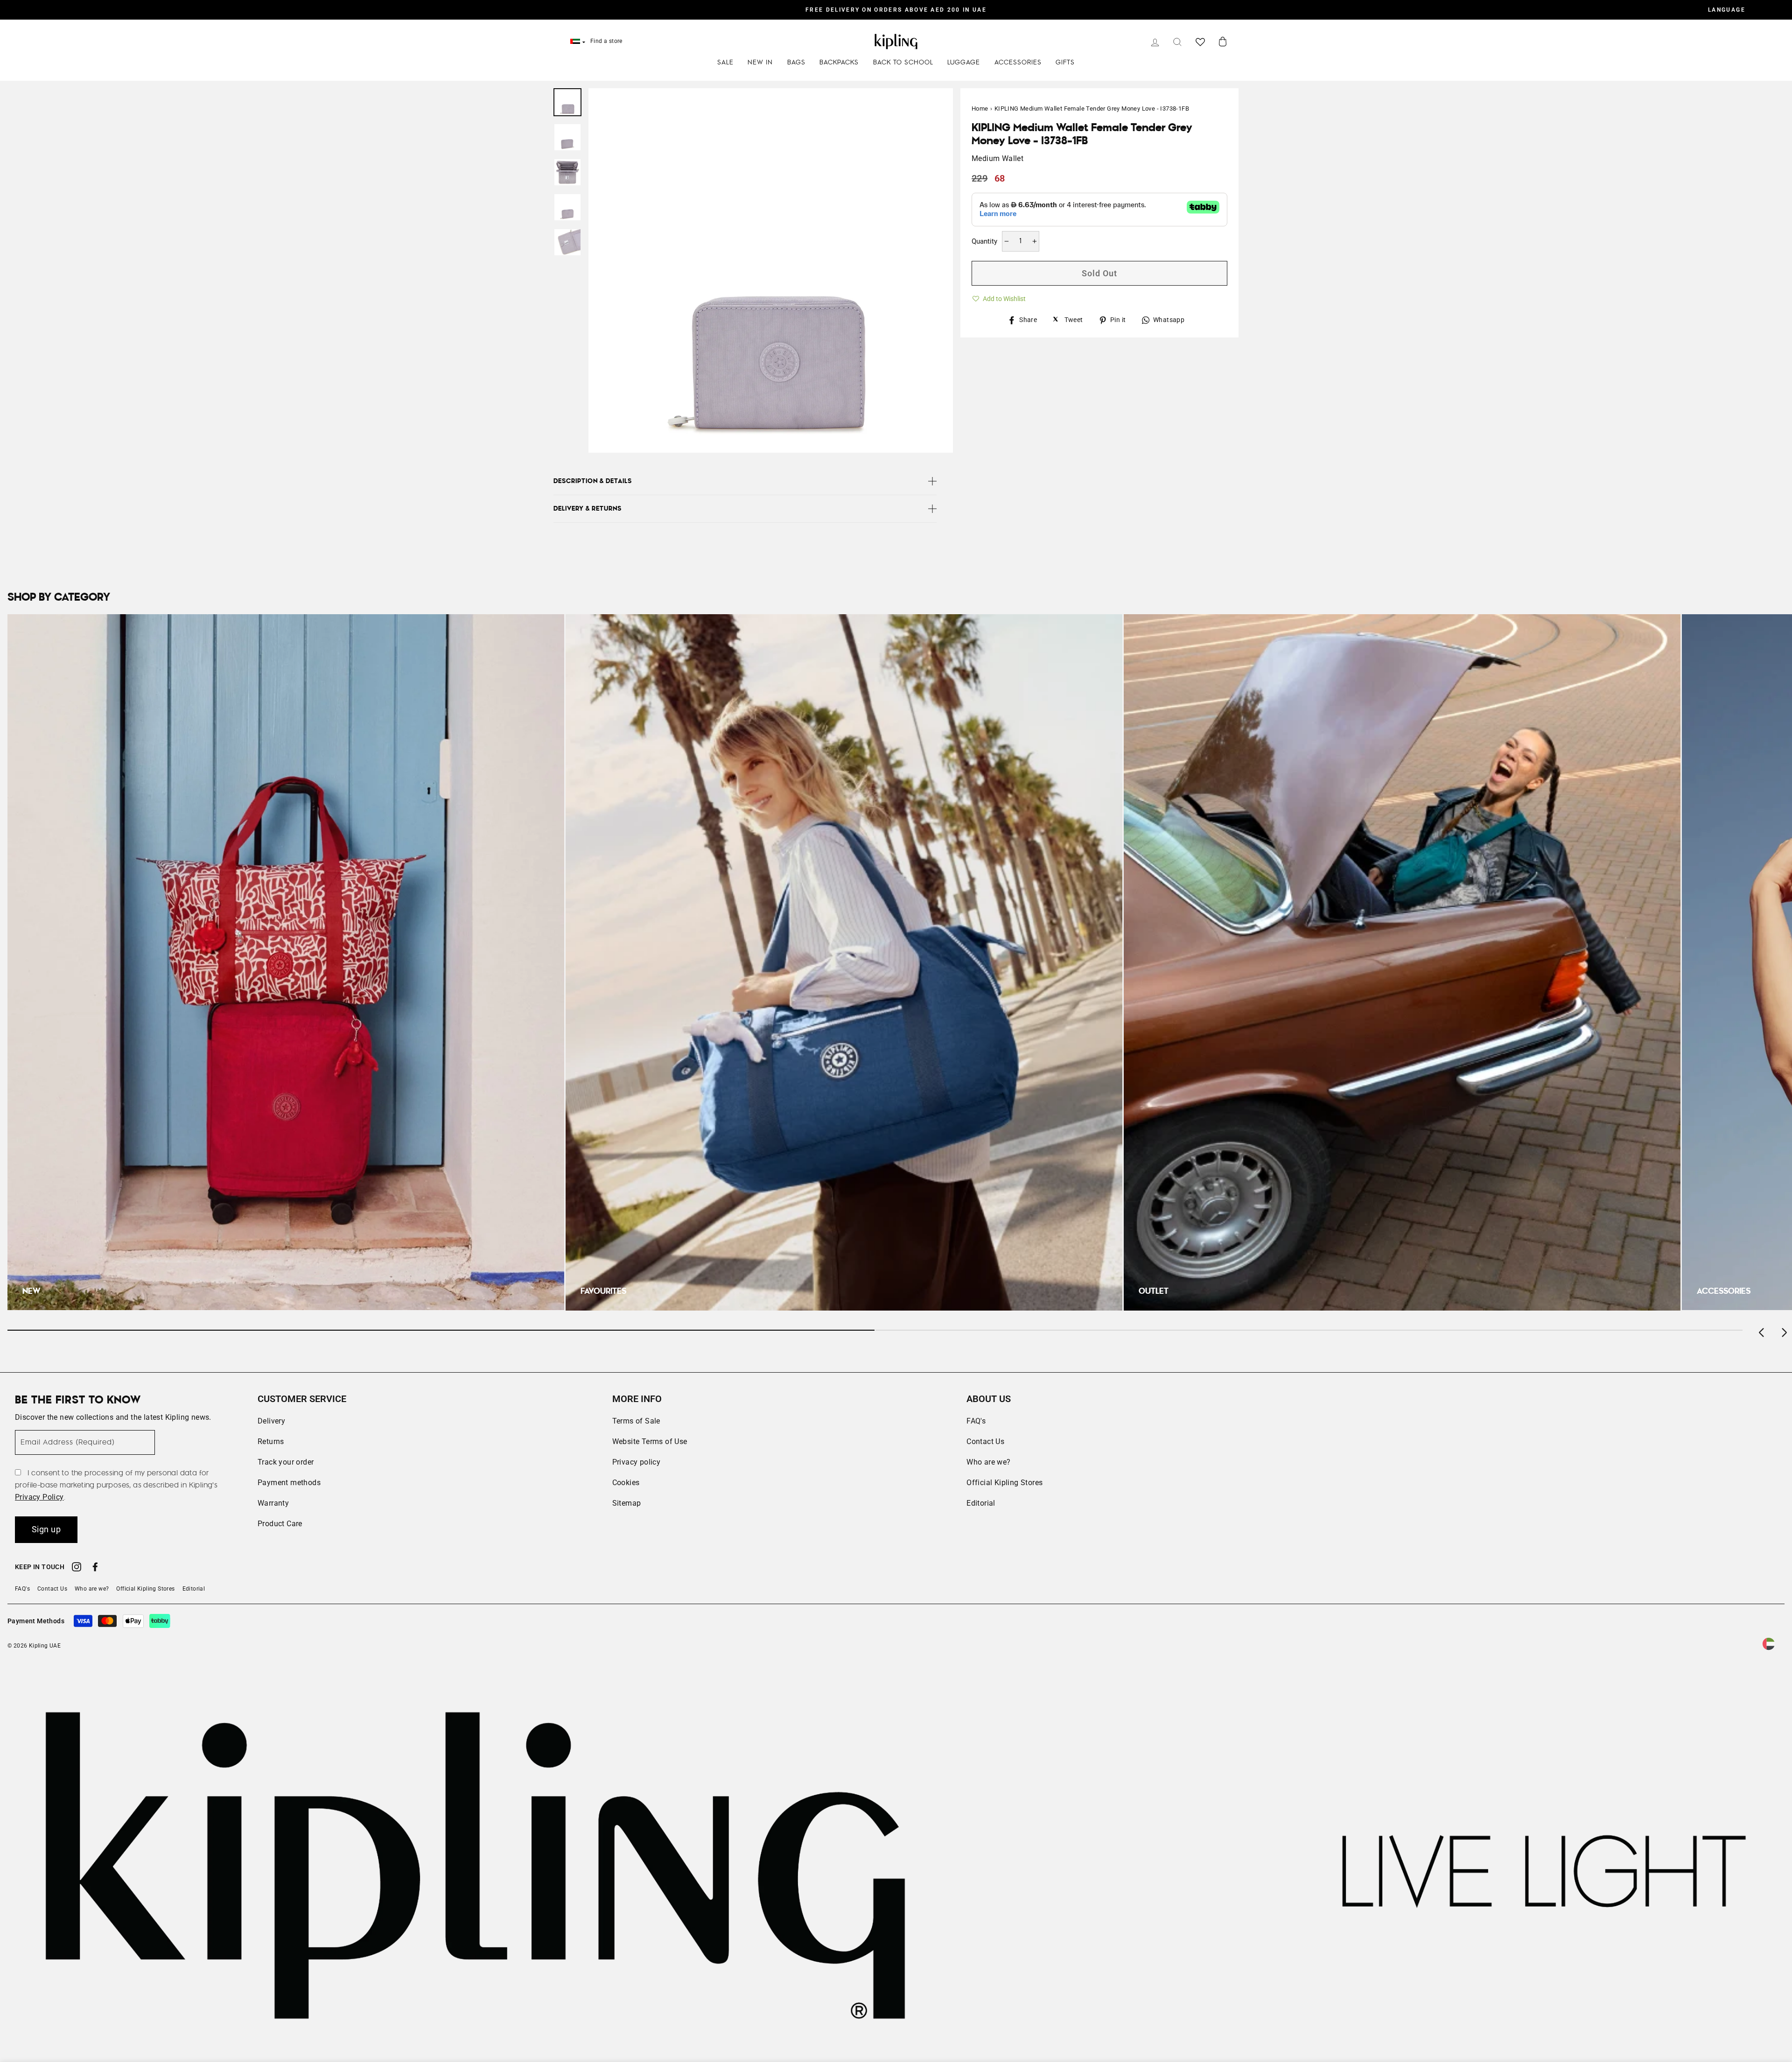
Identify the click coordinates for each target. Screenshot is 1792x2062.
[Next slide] (1784, 1330)
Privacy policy (637, 1462)
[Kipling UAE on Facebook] (95, 1568)
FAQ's (976, 1421)
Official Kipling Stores (1004, 1483)
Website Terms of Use (650, 1441)
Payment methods (289, 1483)
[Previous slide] (1762, 1330)
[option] (896, 10)
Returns (271, 1441)
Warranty (273, 1503)
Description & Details (593, 481)
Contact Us (985, 1441)
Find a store (606, 41)
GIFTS (1065, 63)
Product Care (280, 1524)
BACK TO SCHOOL (903, 63)
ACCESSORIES (1018, 63)
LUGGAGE (964, 63)
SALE (725, 63)
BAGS (796, 63)
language (1727, 10)
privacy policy (39, 1497)
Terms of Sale (636, 1421)
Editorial (981, 1503)
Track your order (286, 1462)
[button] (999, 297)
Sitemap (627, 1503)
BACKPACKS (839, 63)
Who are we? (988, 1462)
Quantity (984, 241)
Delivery (271, 1421)
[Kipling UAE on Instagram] (77, 1568)
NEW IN (760, 63)
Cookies (626, 1483)
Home (980, 109)
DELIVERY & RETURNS (588, 509)
